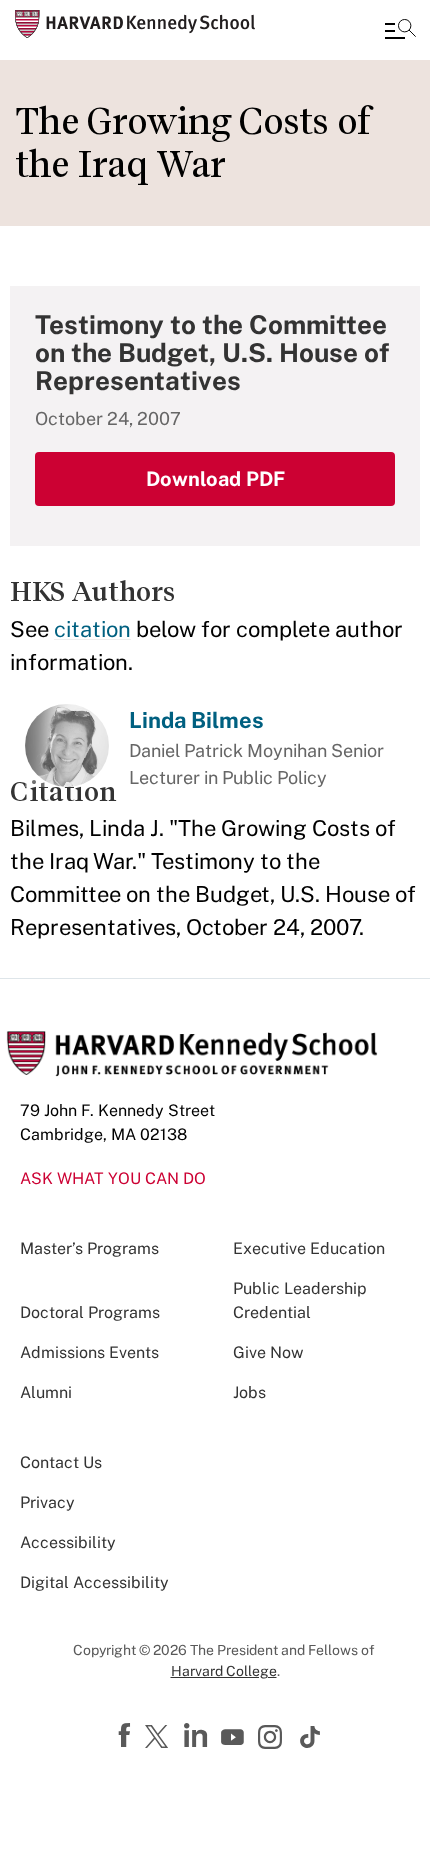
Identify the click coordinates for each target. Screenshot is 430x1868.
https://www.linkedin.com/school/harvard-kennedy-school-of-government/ (198, 1736)
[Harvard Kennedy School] (135, 24)
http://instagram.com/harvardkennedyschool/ (273, 1739)
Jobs (249, 1392)
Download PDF (215, 479)
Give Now (268, 1352)
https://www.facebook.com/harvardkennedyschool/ (127, 1736)
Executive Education (309, 1248)
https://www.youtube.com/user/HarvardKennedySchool (235, 1738)
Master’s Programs (89, 1248)
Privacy (47, 1502)
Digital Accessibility (94, 1582)
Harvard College (224, 1671)
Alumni (46, 1392)
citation (92, 629)
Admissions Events (89, 1352)
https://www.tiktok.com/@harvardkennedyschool (311, 1737)
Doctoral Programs (90, 1312)
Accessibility (68, 1542)
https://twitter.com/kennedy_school (160, 1738)
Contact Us (61, 1462)
